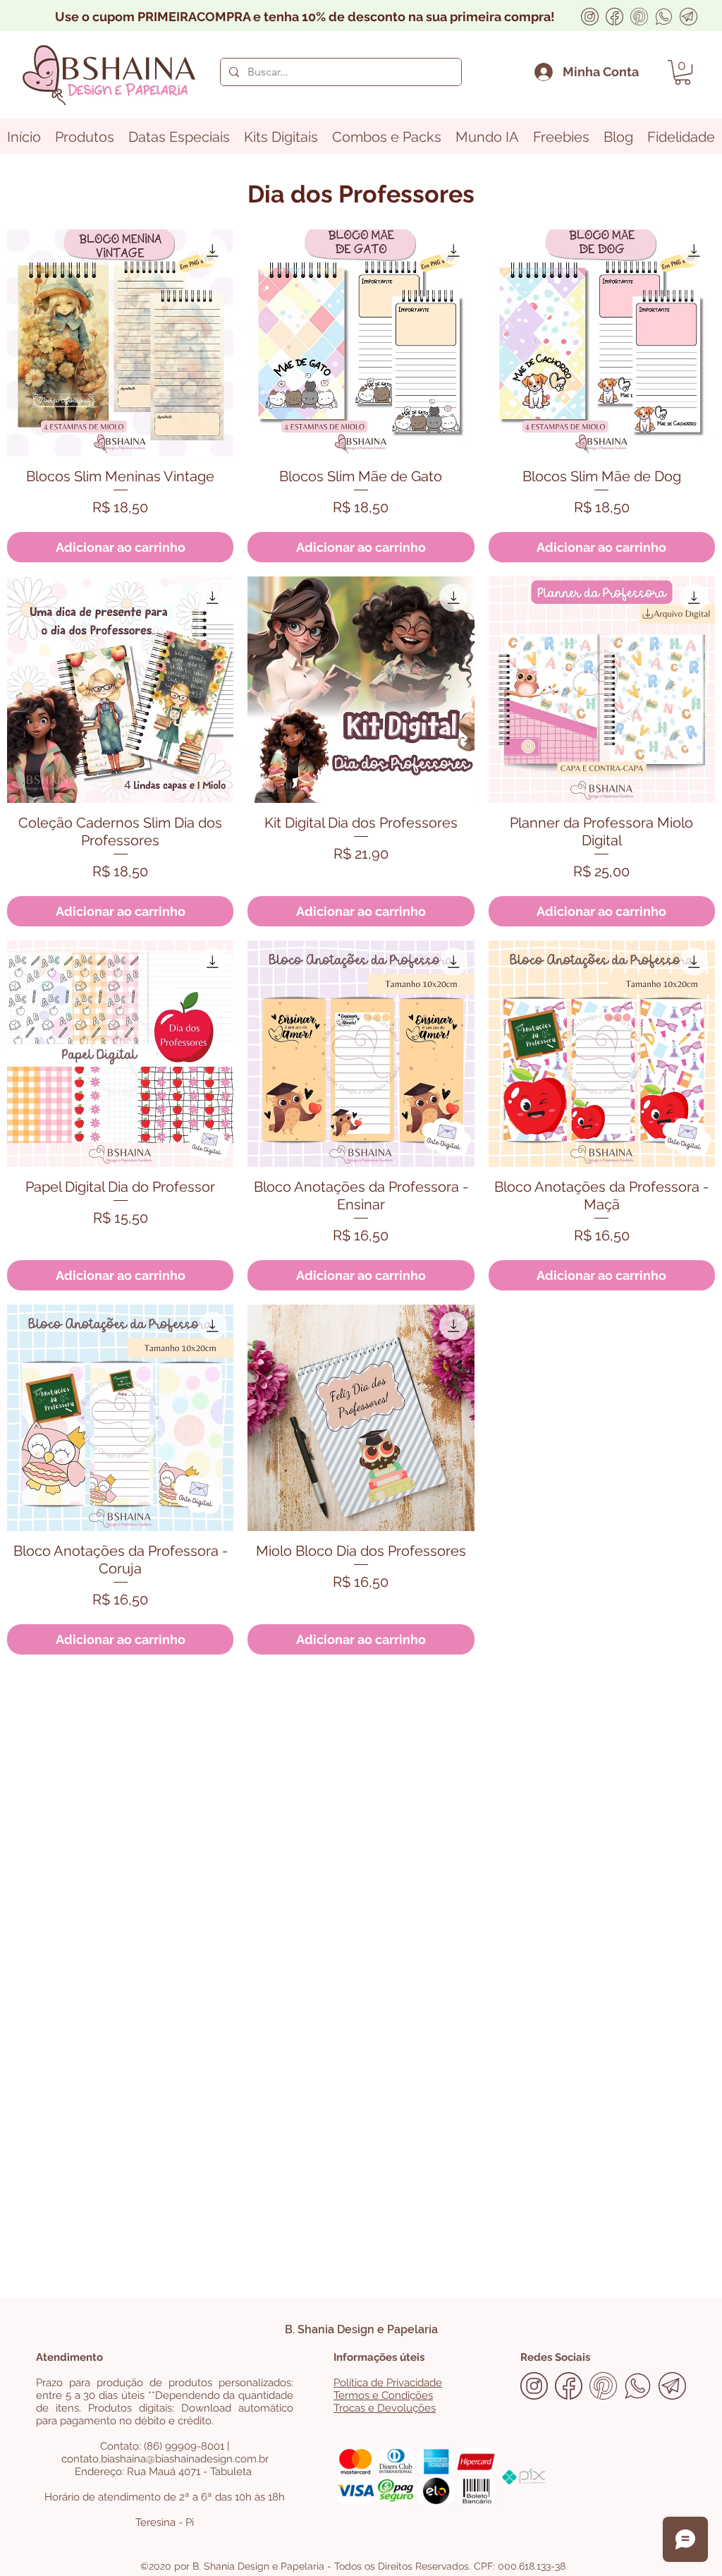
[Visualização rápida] (120, 343)
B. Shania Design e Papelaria (361, 2329)
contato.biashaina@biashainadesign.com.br (165, 2459)
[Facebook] (614, 17)
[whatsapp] (664, 17)
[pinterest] (639, 17)
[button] (683, 72)
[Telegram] (689, 17)
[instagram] (590, 17)
